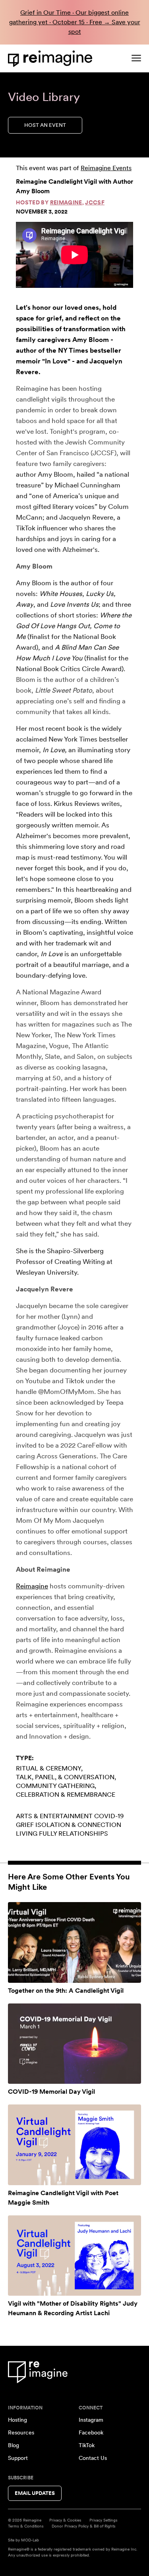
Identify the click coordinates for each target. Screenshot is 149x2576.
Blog (14, 2445)
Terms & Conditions (26, 2526)
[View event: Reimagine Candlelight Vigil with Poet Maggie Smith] (74, 2145)
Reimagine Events (106, 168)
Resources (21, 2432)
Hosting (17, 2420)
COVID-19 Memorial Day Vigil (51, 2092)
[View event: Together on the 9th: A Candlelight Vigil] (74, 1942)
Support (18, 2458)
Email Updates (35, 2493)
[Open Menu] (136, 58)
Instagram (91, 2420)
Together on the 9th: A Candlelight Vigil (66, 1991)
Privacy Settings (104, 2520)
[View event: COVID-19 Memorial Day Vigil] (74, 2044)
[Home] (52, 59)
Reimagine (66, 202)
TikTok (87, 2445)
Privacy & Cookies (65, 2520)
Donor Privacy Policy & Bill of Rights (84, 2526)
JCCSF (95, 202)
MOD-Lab (30, 2540)
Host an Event (45, 125)
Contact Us (93, 2458)
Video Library (44, 97)
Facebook (91, 2432)
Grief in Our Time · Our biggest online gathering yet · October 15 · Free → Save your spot (75, 22)
